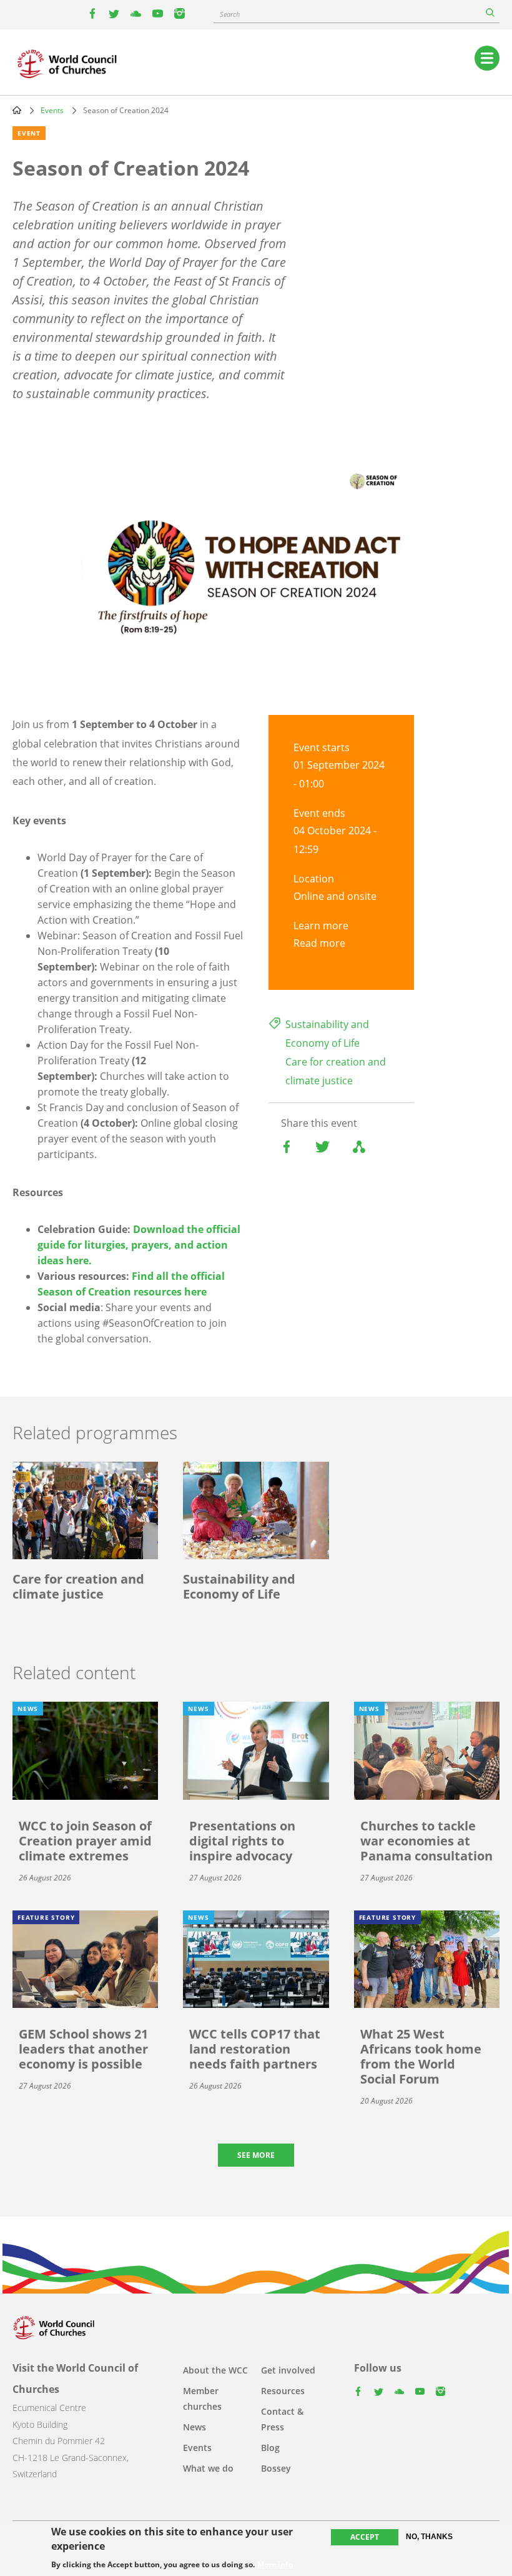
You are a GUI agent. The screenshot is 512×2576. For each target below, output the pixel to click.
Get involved (288, 2370)
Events (52, 110)
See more (256, 2155)
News (194, 2427)
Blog (270, 2448)
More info (275, 2565)
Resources (283, 2391)
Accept (365, 2537)
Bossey (276, 2468)
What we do (208, 2468)
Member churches (202, 2399)
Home (17, 110)
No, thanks (429, 2537)
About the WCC (215, 2370)
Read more (319, 943)
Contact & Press (282, 2419)
